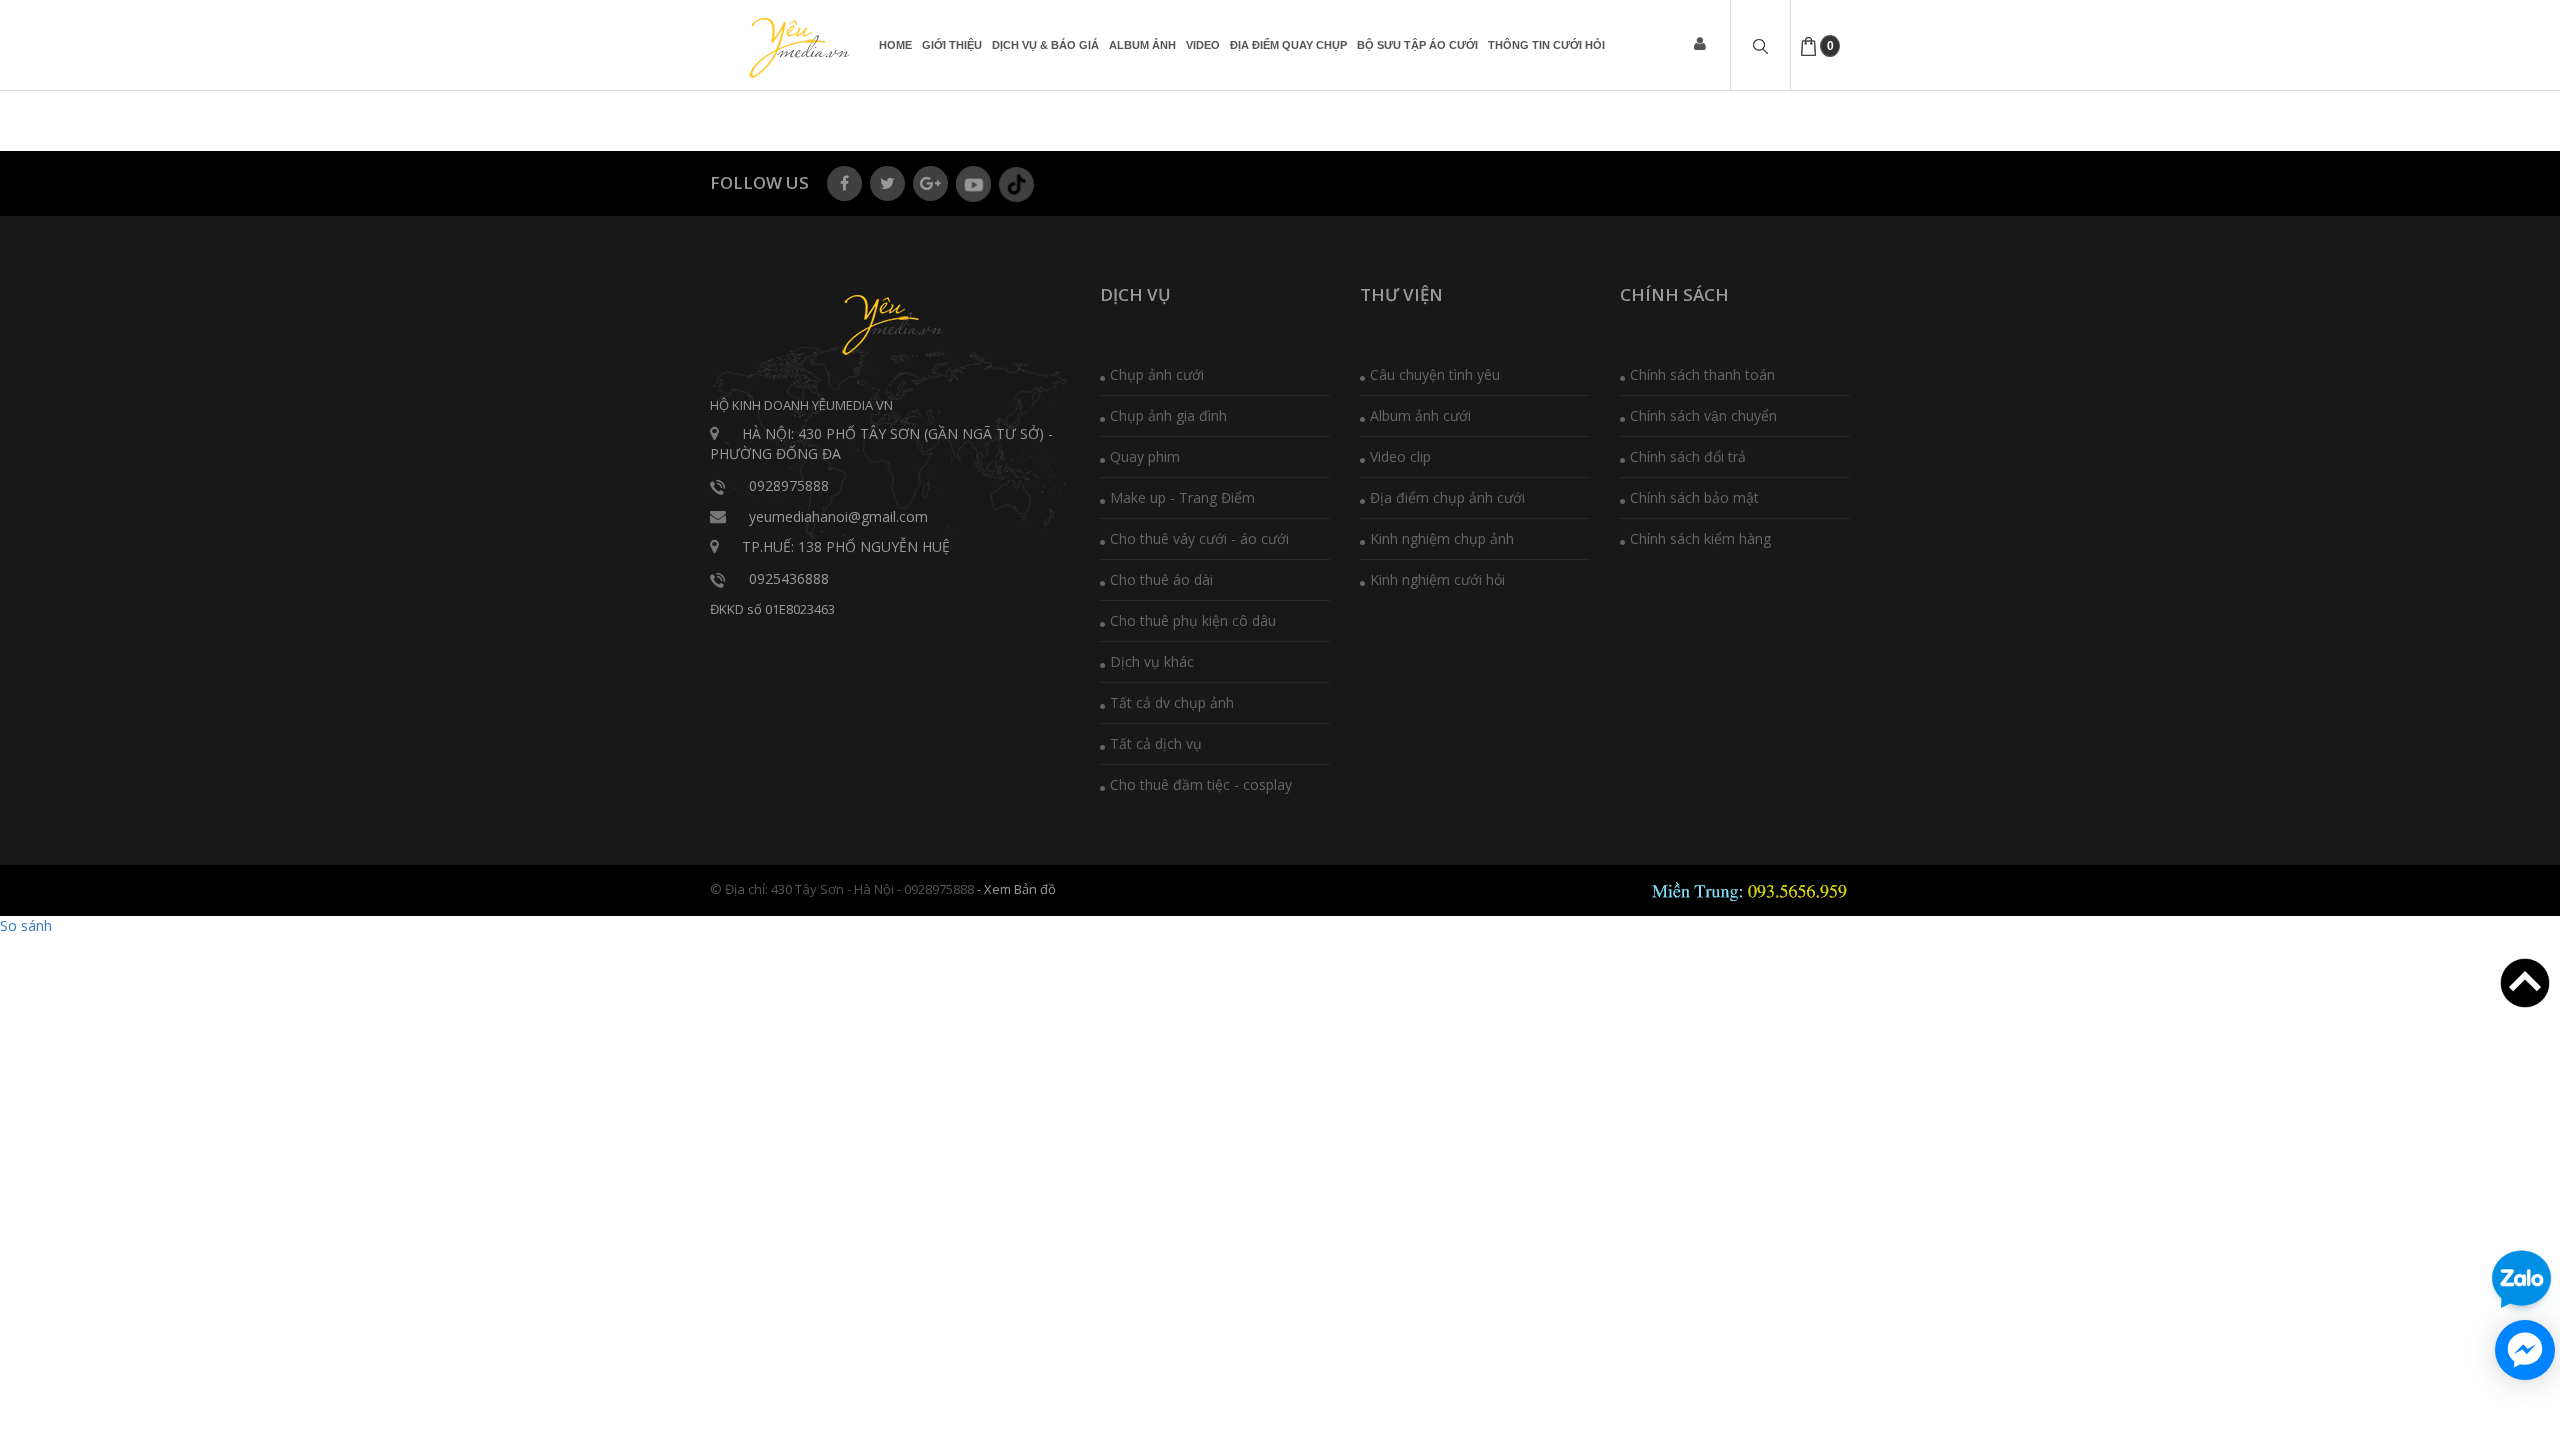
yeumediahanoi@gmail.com (838, 516)
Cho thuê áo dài (1161, 579)
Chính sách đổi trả (1688, 456)
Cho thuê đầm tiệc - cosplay (1201, 784)
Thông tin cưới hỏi (1546, 45)
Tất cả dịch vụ (1156, 743)
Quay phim (1145, 456)
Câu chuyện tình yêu (1435, 374)
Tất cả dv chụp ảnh (1172, 702)
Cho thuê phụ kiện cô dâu (1193, 620)
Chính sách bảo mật (1694, 497)
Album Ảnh (1142, 45)
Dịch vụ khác (1152, 661)
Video (1203, 45)
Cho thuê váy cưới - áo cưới (1199, 538)
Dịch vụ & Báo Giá (1045, 45)
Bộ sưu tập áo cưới (1417, 45)
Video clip (1400, 456)
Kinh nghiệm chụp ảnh (1442, 538)
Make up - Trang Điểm (1182, 497)
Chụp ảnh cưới (1157, 374)
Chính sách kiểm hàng (1700, 538)
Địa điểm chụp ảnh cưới (1447, 497)
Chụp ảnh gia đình (1168, 415)
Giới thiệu (952, 45)
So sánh (26, 925)
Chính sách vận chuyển (1703, 415)
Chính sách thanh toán (1702, 374)
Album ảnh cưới (1420, 415)
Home (895, 45)
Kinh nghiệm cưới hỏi (1437, 579)
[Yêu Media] (797, 48)
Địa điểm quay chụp (1288, 45)
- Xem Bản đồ (1016, 889)
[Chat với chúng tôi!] (2525, 1350)
